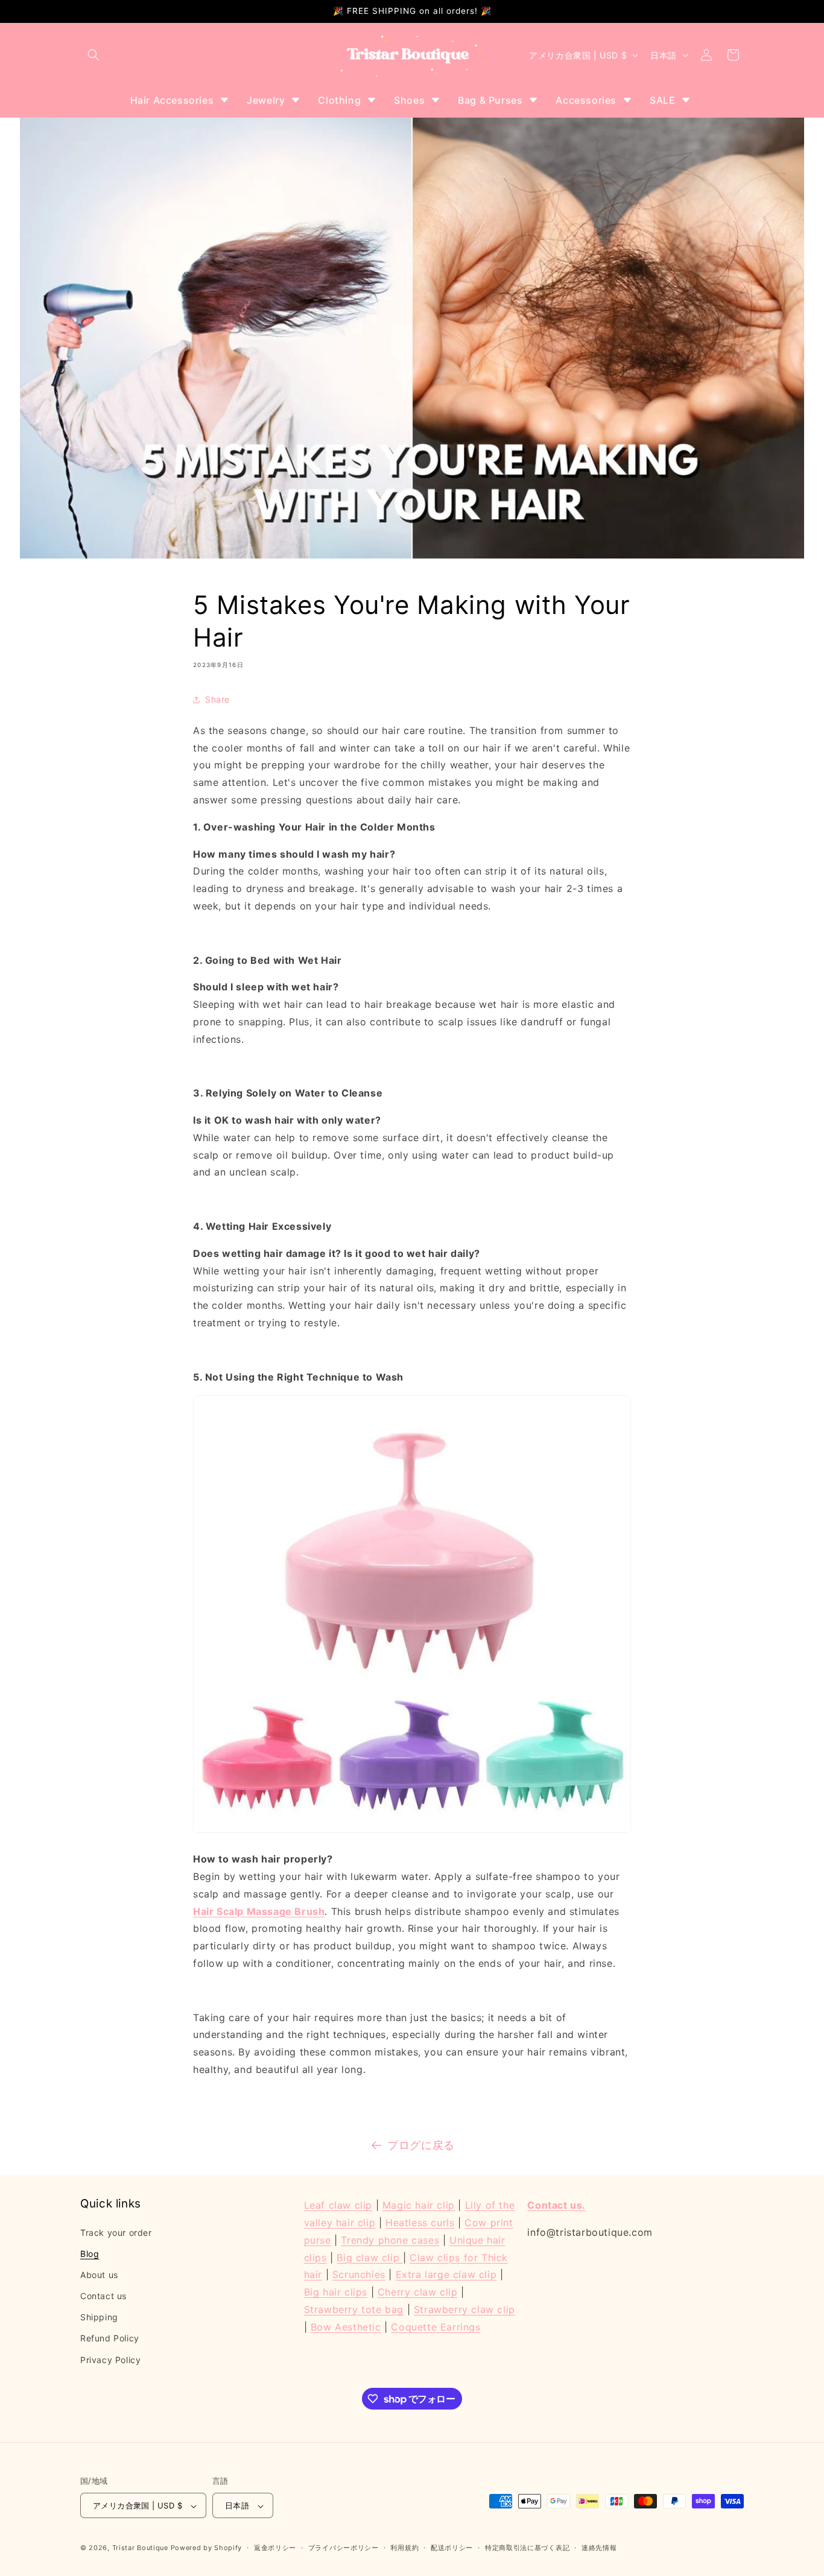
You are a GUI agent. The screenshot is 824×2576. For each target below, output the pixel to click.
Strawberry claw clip (464, 2309)
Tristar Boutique (140, 2548)
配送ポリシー (452, 2548)
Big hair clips (336, 2291)
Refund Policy (110, 2338)
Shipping (99, 2317)
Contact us (103, 2295)
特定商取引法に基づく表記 (527, 2548)
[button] (93, 55)
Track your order (116, 2232)
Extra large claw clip (446, 2274)
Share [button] (217, 700)
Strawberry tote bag (354, 2309)
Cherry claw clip (418, 2291)
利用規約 (404, 2548)
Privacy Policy (110, 2359)
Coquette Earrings (436, 2326)
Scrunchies (359, 2274)
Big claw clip (369, 2257)
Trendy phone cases (390, 2239)
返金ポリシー (275, 2548)
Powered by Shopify (207, 2548)
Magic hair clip (419, 2205)
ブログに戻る (421, 2145)
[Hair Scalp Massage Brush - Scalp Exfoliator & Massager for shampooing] (412, 1832)
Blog (90, 2253)
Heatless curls (420, 2222)
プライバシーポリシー (344, 2548)
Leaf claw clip (338, 2205)
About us (99, 2274)
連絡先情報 (599, 2548)
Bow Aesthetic (346, 2326)
